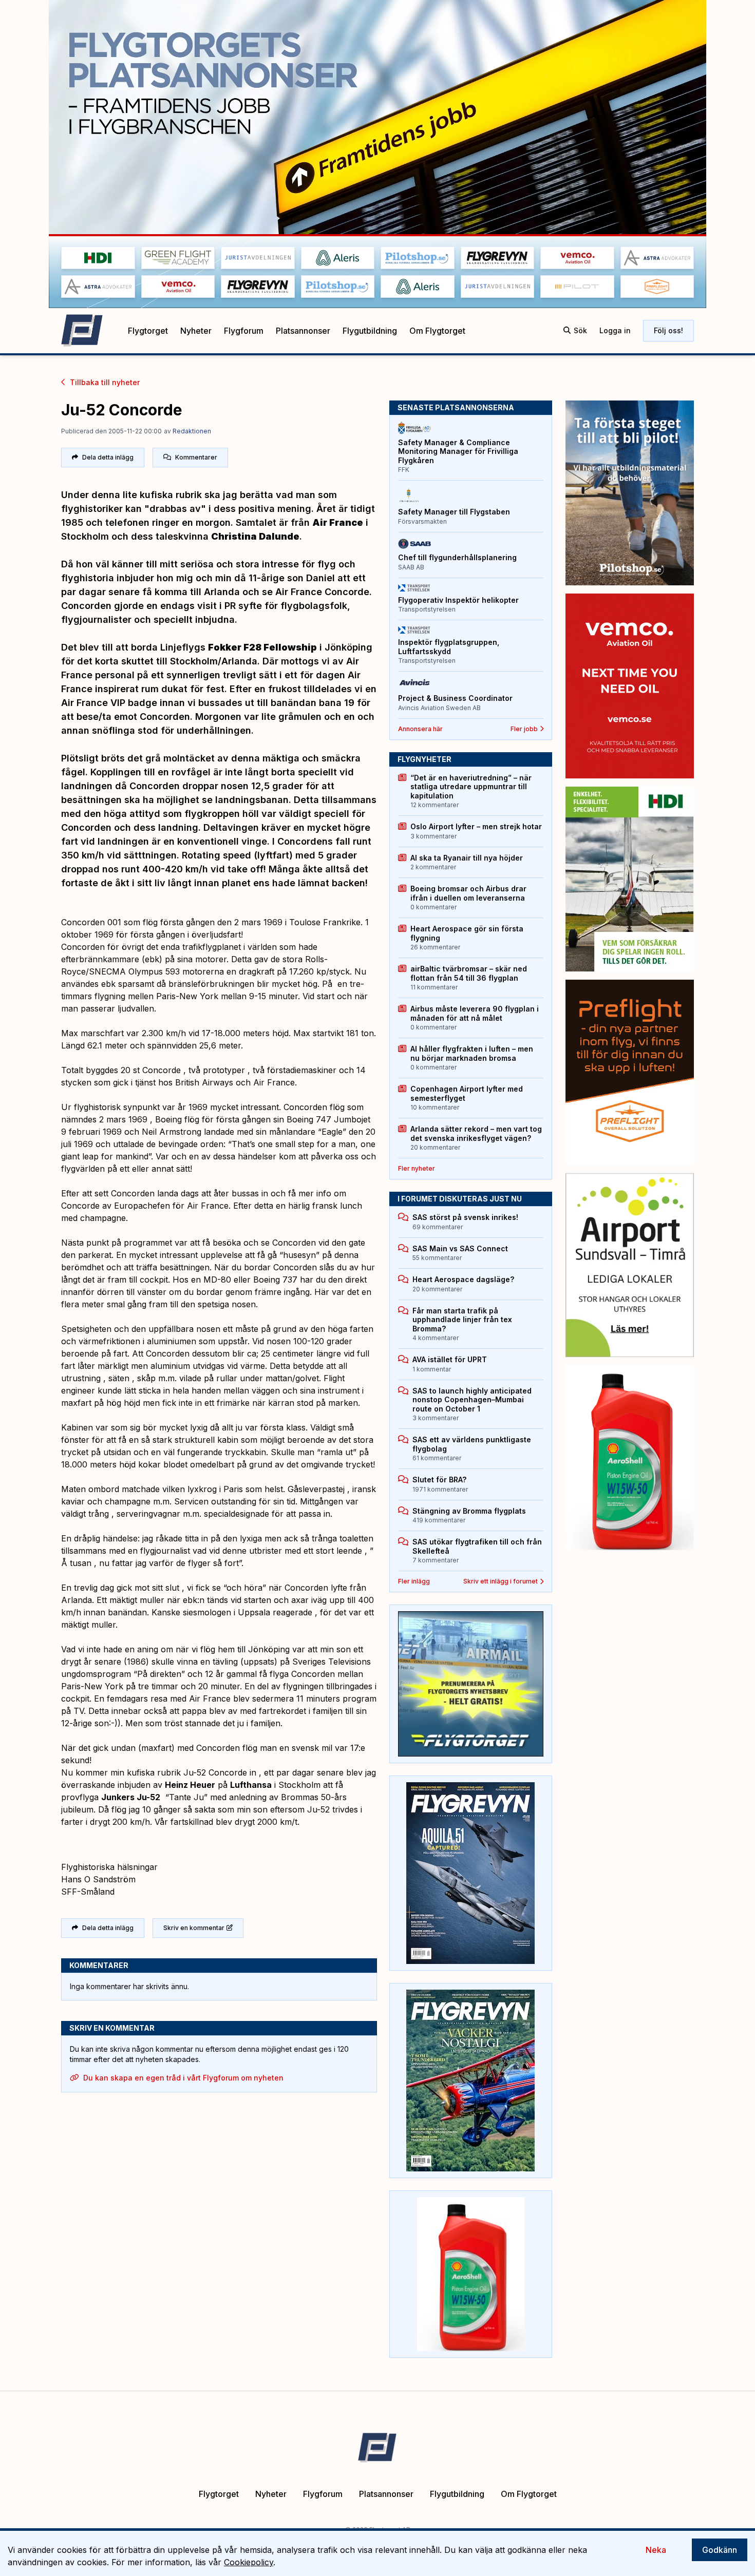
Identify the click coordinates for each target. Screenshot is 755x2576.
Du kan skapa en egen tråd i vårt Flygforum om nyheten (183, 2078)
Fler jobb (524, 729)
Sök (580, 330)
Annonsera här (420, 729)
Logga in (615, 330)
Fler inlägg (414, 1581)
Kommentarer (196, 457)
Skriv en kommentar (194, 1928)
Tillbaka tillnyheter (105, 382)
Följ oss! (668, 330)
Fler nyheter (417, 1168)
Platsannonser (303, 331)
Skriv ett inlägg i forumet (501, 1581)
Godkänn (720, 2550)
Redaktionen (192, 431)
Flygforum (244, 331)
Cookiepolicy (249, 2562)
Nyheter (196, 331)
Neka (656, 2550)
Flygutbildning (370, 331)
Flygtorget (148, 331)
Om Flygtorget (437, 331)
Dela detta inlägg (108, 457)
